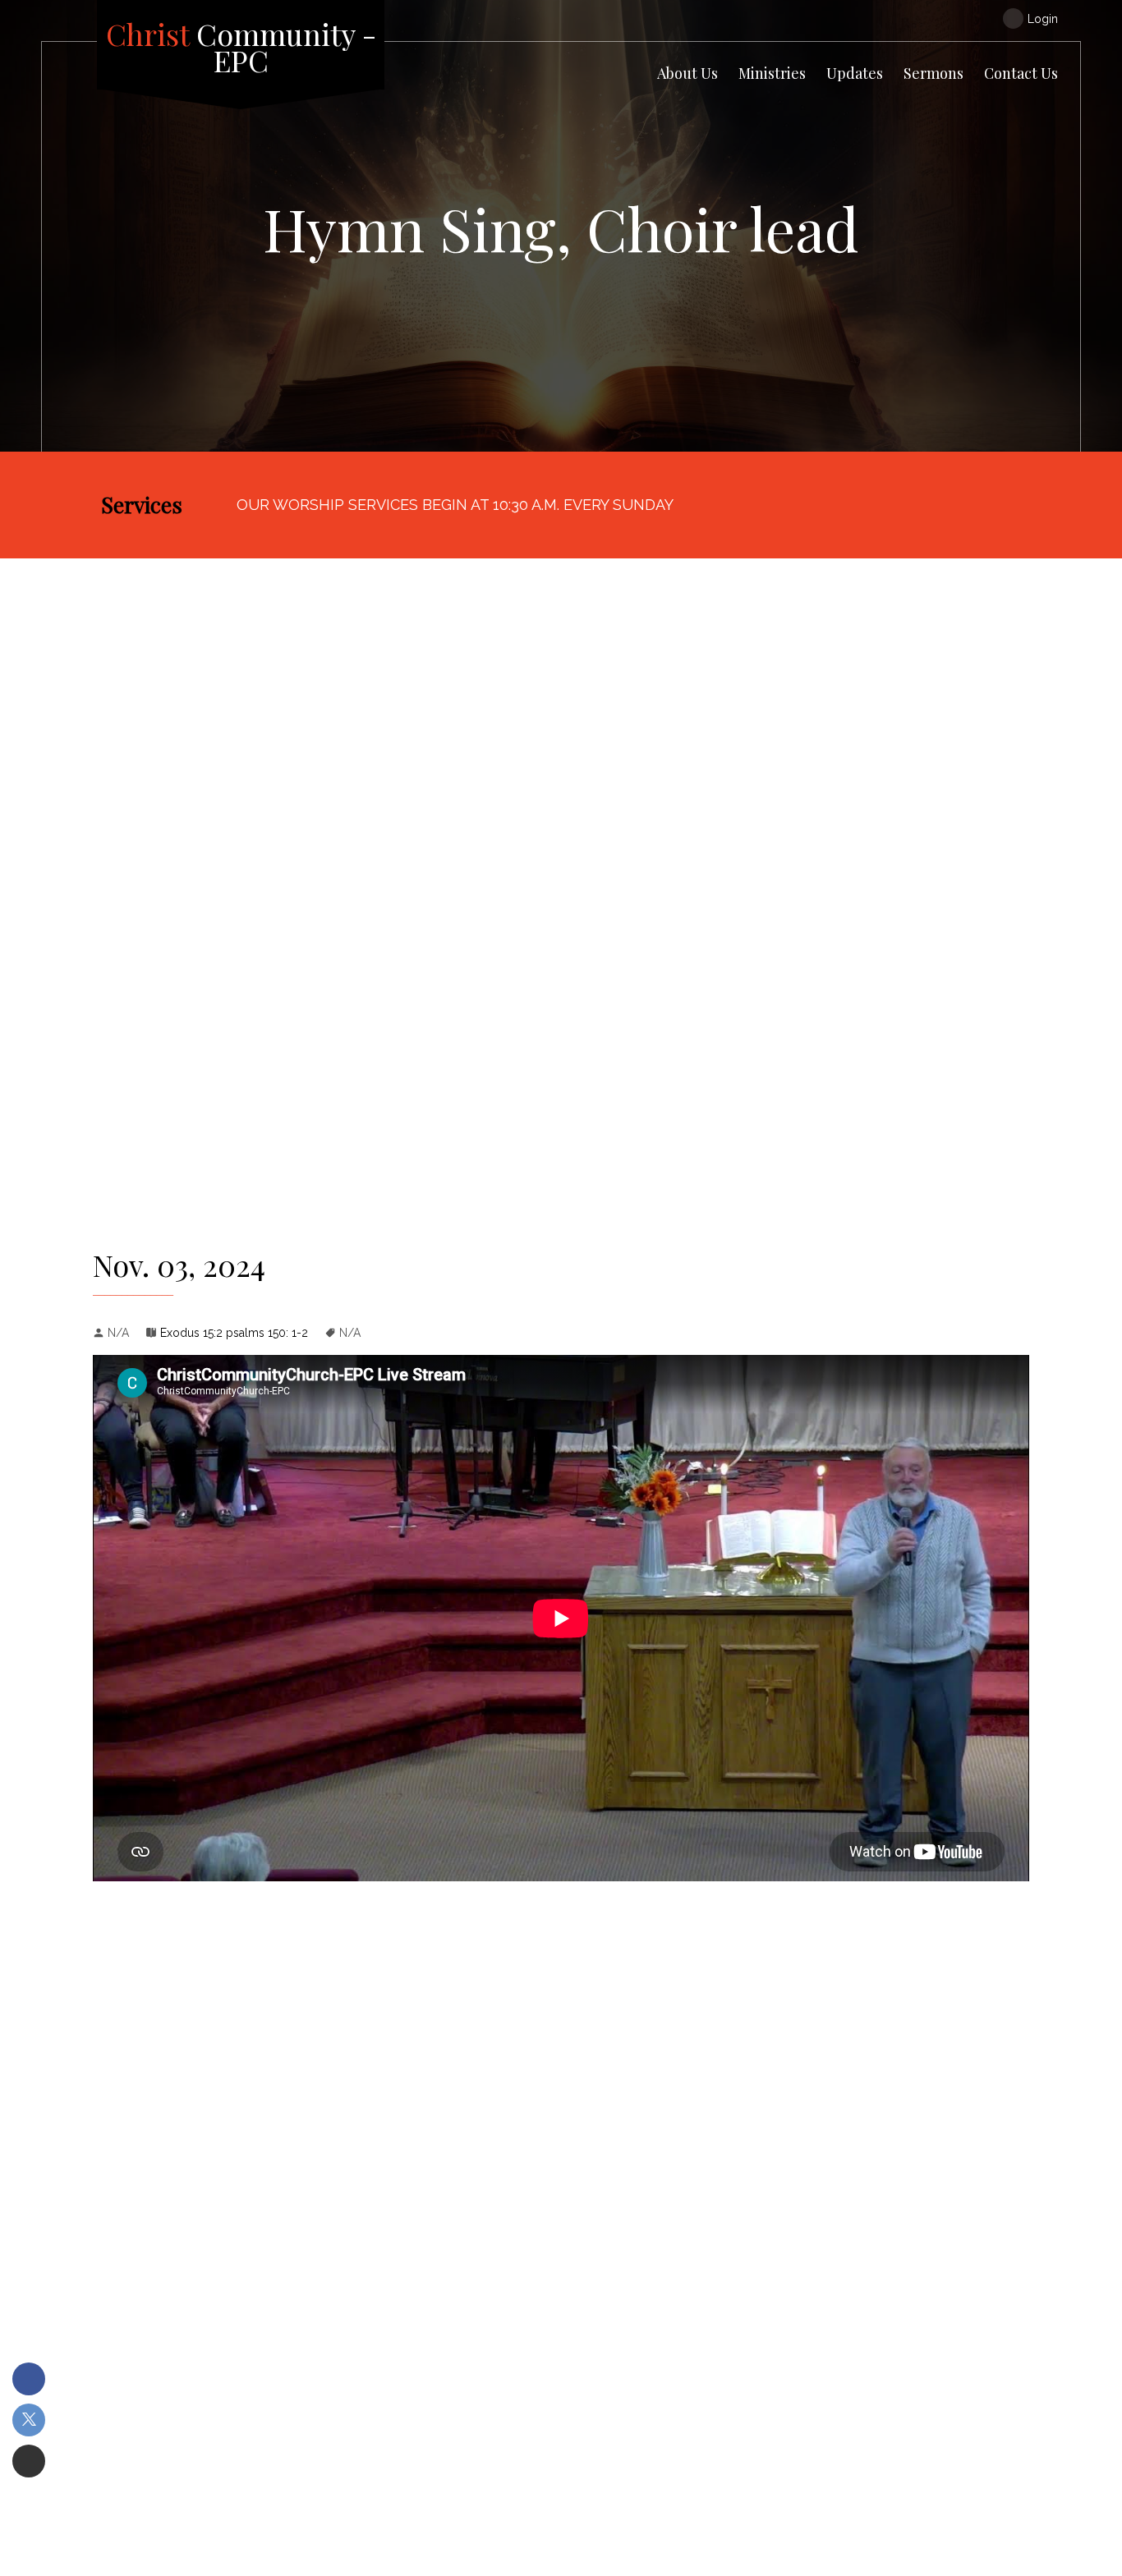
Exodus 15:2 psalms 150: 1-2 (234, 1333)
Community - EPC (241, 47)
